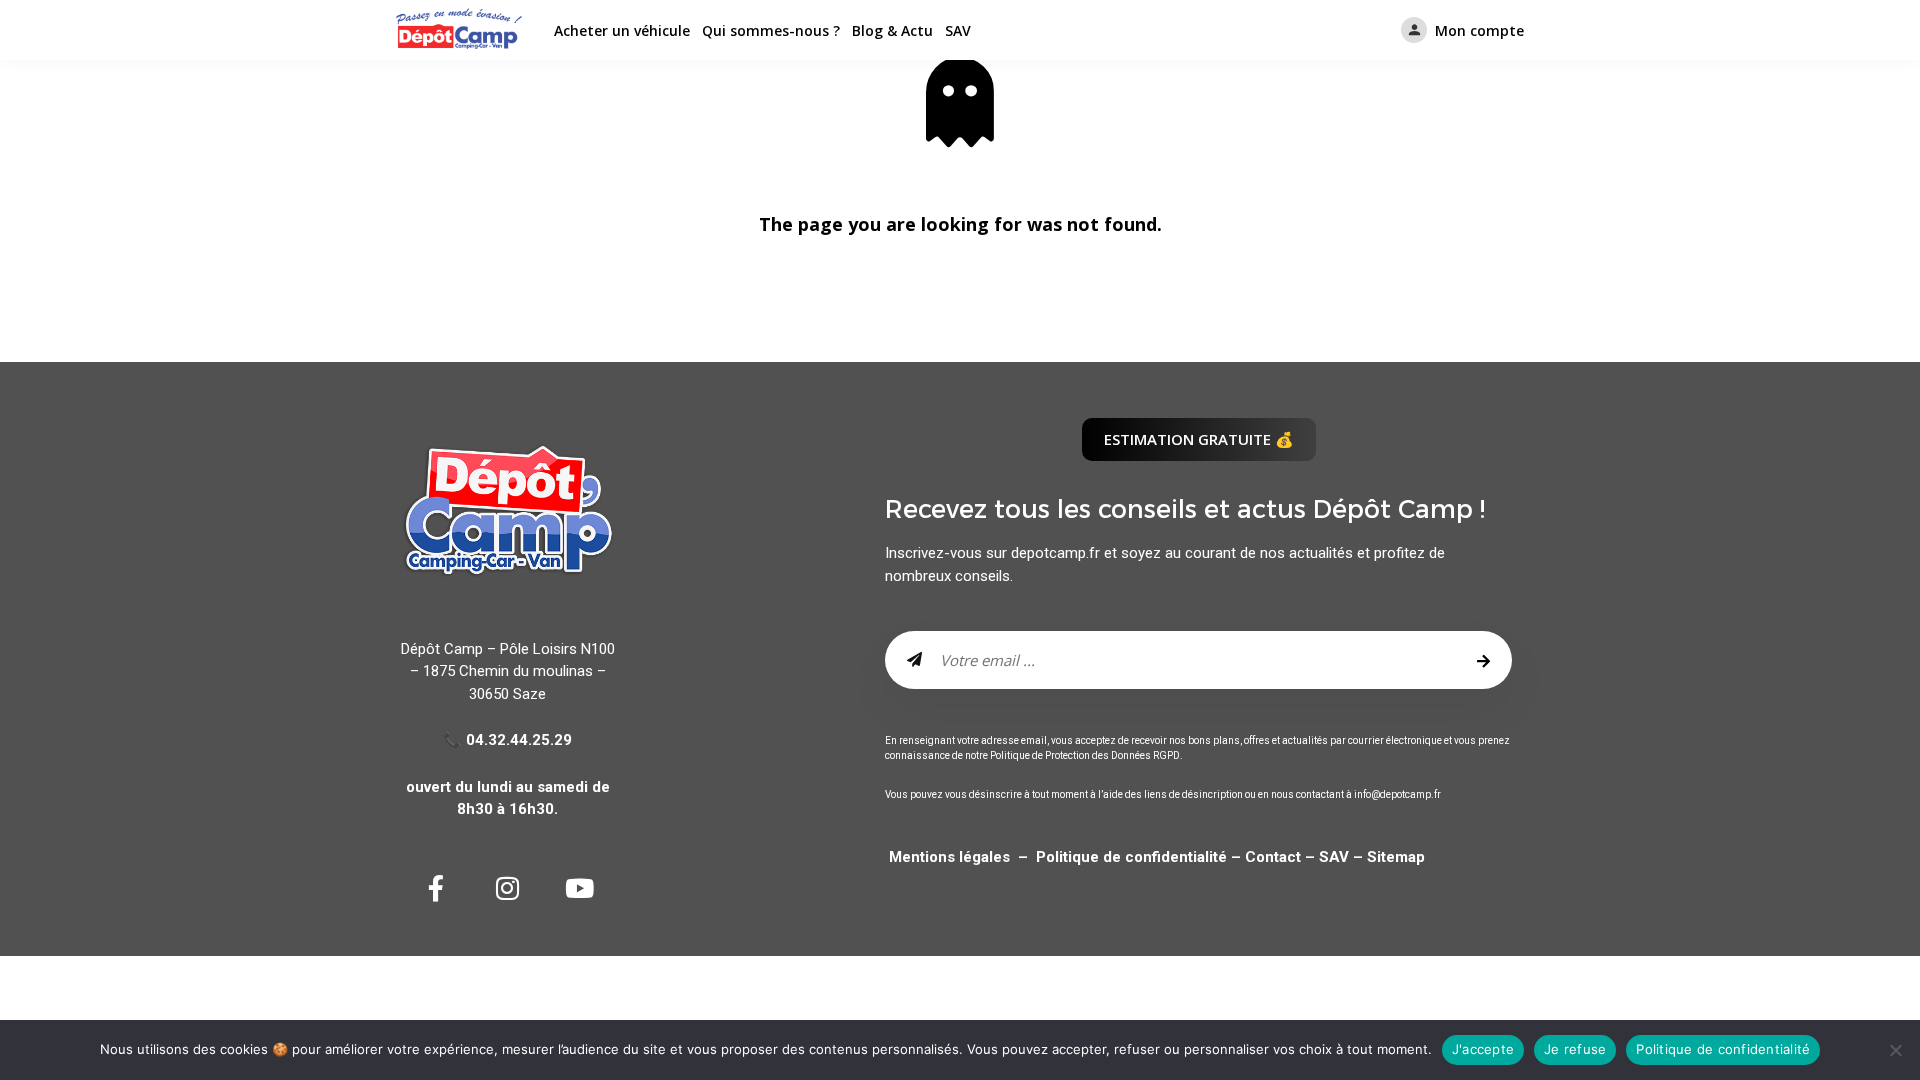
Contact (1271, 857)
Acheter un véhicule (622, 30)
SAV (958, 30)
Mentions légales (949, 857)
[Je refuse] (1895, 1050)
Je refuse (1575, 1049)
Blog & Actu (892, 30)
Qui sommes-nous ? (771, 30)
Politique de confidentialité (1133, 857)
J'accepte (1483, 1049)
